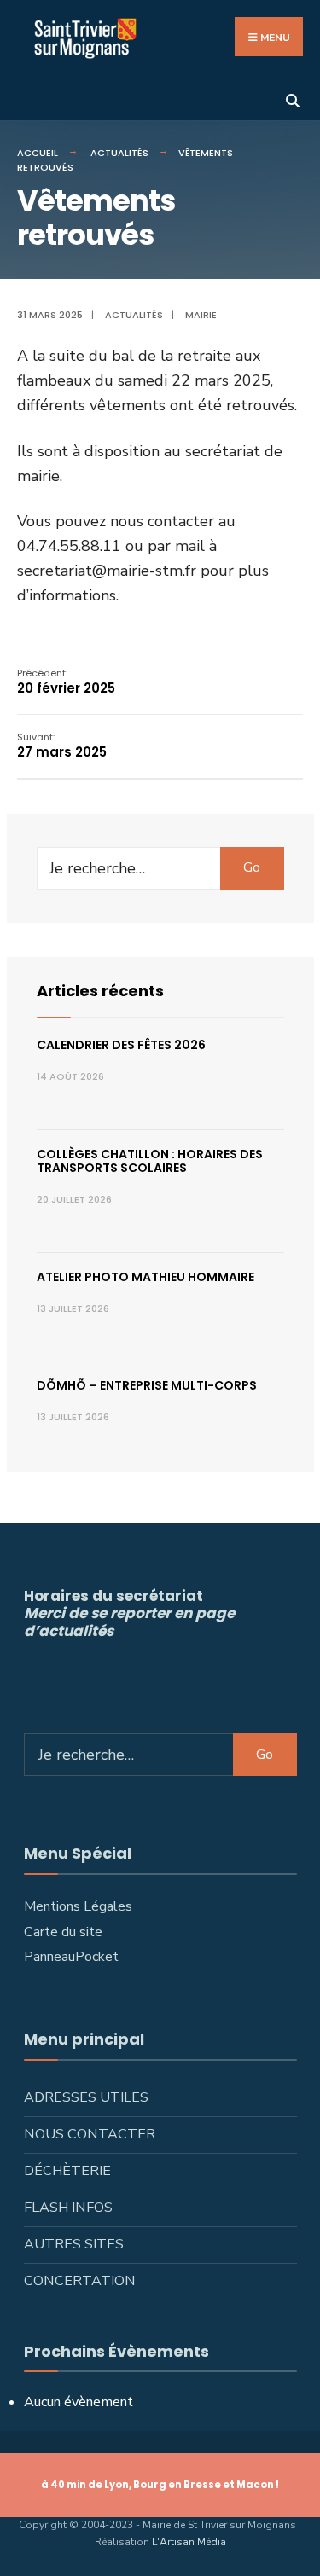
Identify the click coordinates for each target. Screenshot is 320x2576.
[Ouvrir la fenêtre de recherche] (292, 99)
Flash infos (68, 2208)
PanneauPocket (71, 1957)
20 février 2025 (66, 682)
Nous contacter (90, 2134)
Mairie (201, 315)
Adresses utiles (86, 2097)
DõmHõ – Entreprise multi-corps (147, 1385)
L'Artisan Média (189, 2542)
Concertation (80, 2281)
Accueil (38, 153)
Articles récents (100, 991)
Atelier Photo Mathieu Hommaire (145, 1277)
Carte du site (63, 1932)
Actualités (119, 153)
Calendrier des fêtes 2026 (121, 1045)
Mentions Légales (78, 1906)
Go (252, 867)
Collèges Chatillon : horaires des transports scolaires (150, 1161)
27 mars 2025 (62, 746)
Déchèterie (67, 2171)
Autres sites (74, 2244)
